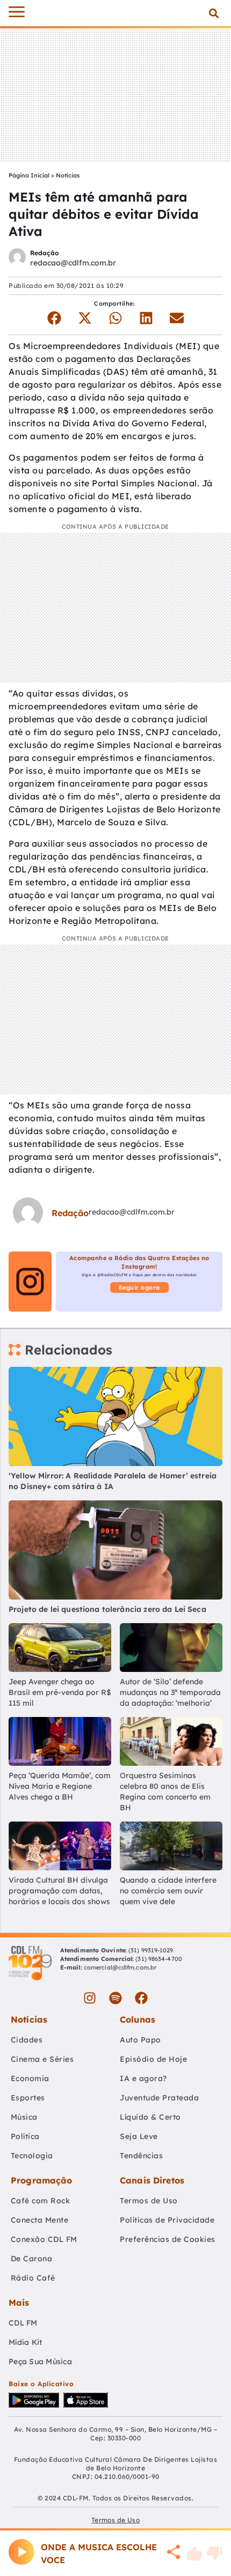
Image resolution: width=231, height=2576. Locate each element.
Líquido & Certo (150, 2117)
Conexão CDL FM (44, 2239)
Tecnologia (32, 2156)
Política (25, 2136)
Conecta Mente (40, 2220)
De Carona (32, 2259)
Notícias (68, 175)
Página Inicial (29, 175)
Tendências (141, 2156)
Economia (30, 2078)
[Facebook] (141, 1998)
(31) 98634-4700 (159, 1959)
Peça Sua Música (40, 2362)
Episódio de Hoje (153, 2059)
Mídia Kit (25, 2342)
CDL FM (23, 2323)
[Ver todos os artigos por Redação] (17, 258)
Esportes (28, 2098)
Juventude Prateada (159, 2098)
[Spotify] (115, 1998)
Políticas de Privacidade (167, 2220)
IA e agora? (143, 2078)
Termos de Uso (149, 2201)
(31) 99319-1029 (150, 1950)
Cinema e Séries (42, 2059)
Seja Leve (139, 2136)
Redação (45, 253)
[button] (214, 13)
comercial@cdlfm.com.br (120, 1967)
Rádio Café (33, 2278)
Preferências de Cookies (168, 2239)
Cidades (27, 2040)
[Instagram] (90, 1998)
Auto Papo (140, 2040)
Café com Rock (41, 2201)
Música (24, 2117)
